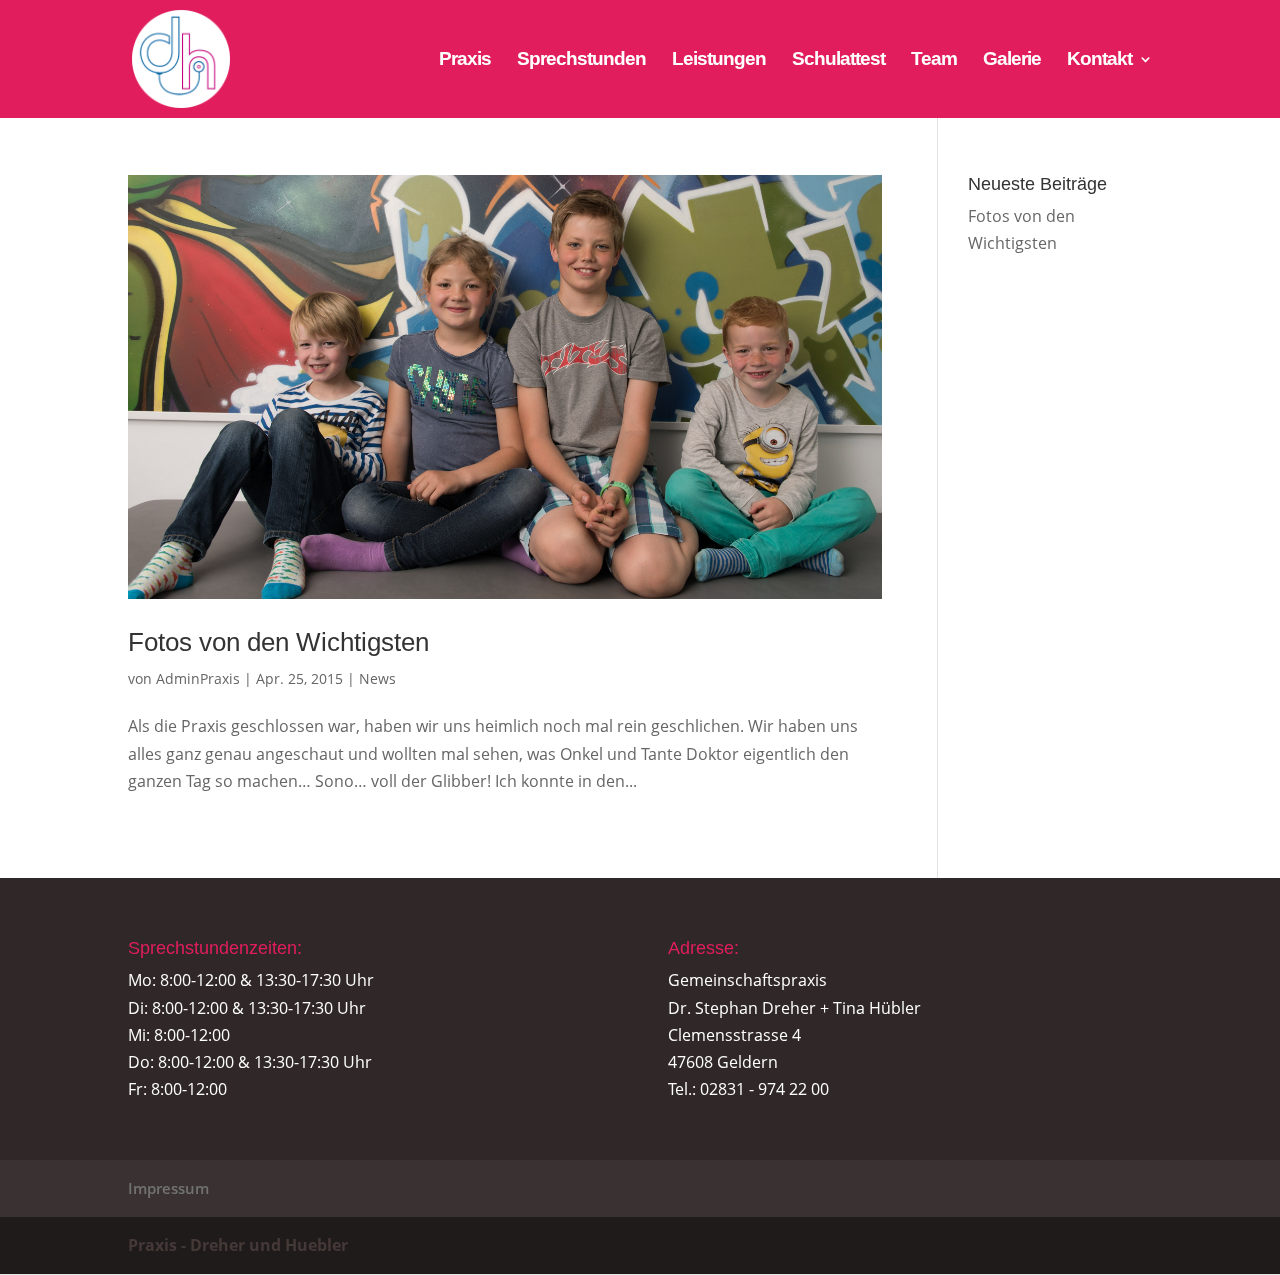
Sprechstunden (581, 60)
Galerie (1012, 60)
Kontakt (1099, 60)
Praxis (465, 60)
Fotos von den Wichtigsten (278, 642)
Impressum (168, 1188)
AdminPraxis (198, 678)
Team (934, 60)
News (377, 678)
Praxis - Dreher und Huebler (238, 1245)
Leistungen (719, 60)
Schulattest (838, 60)
